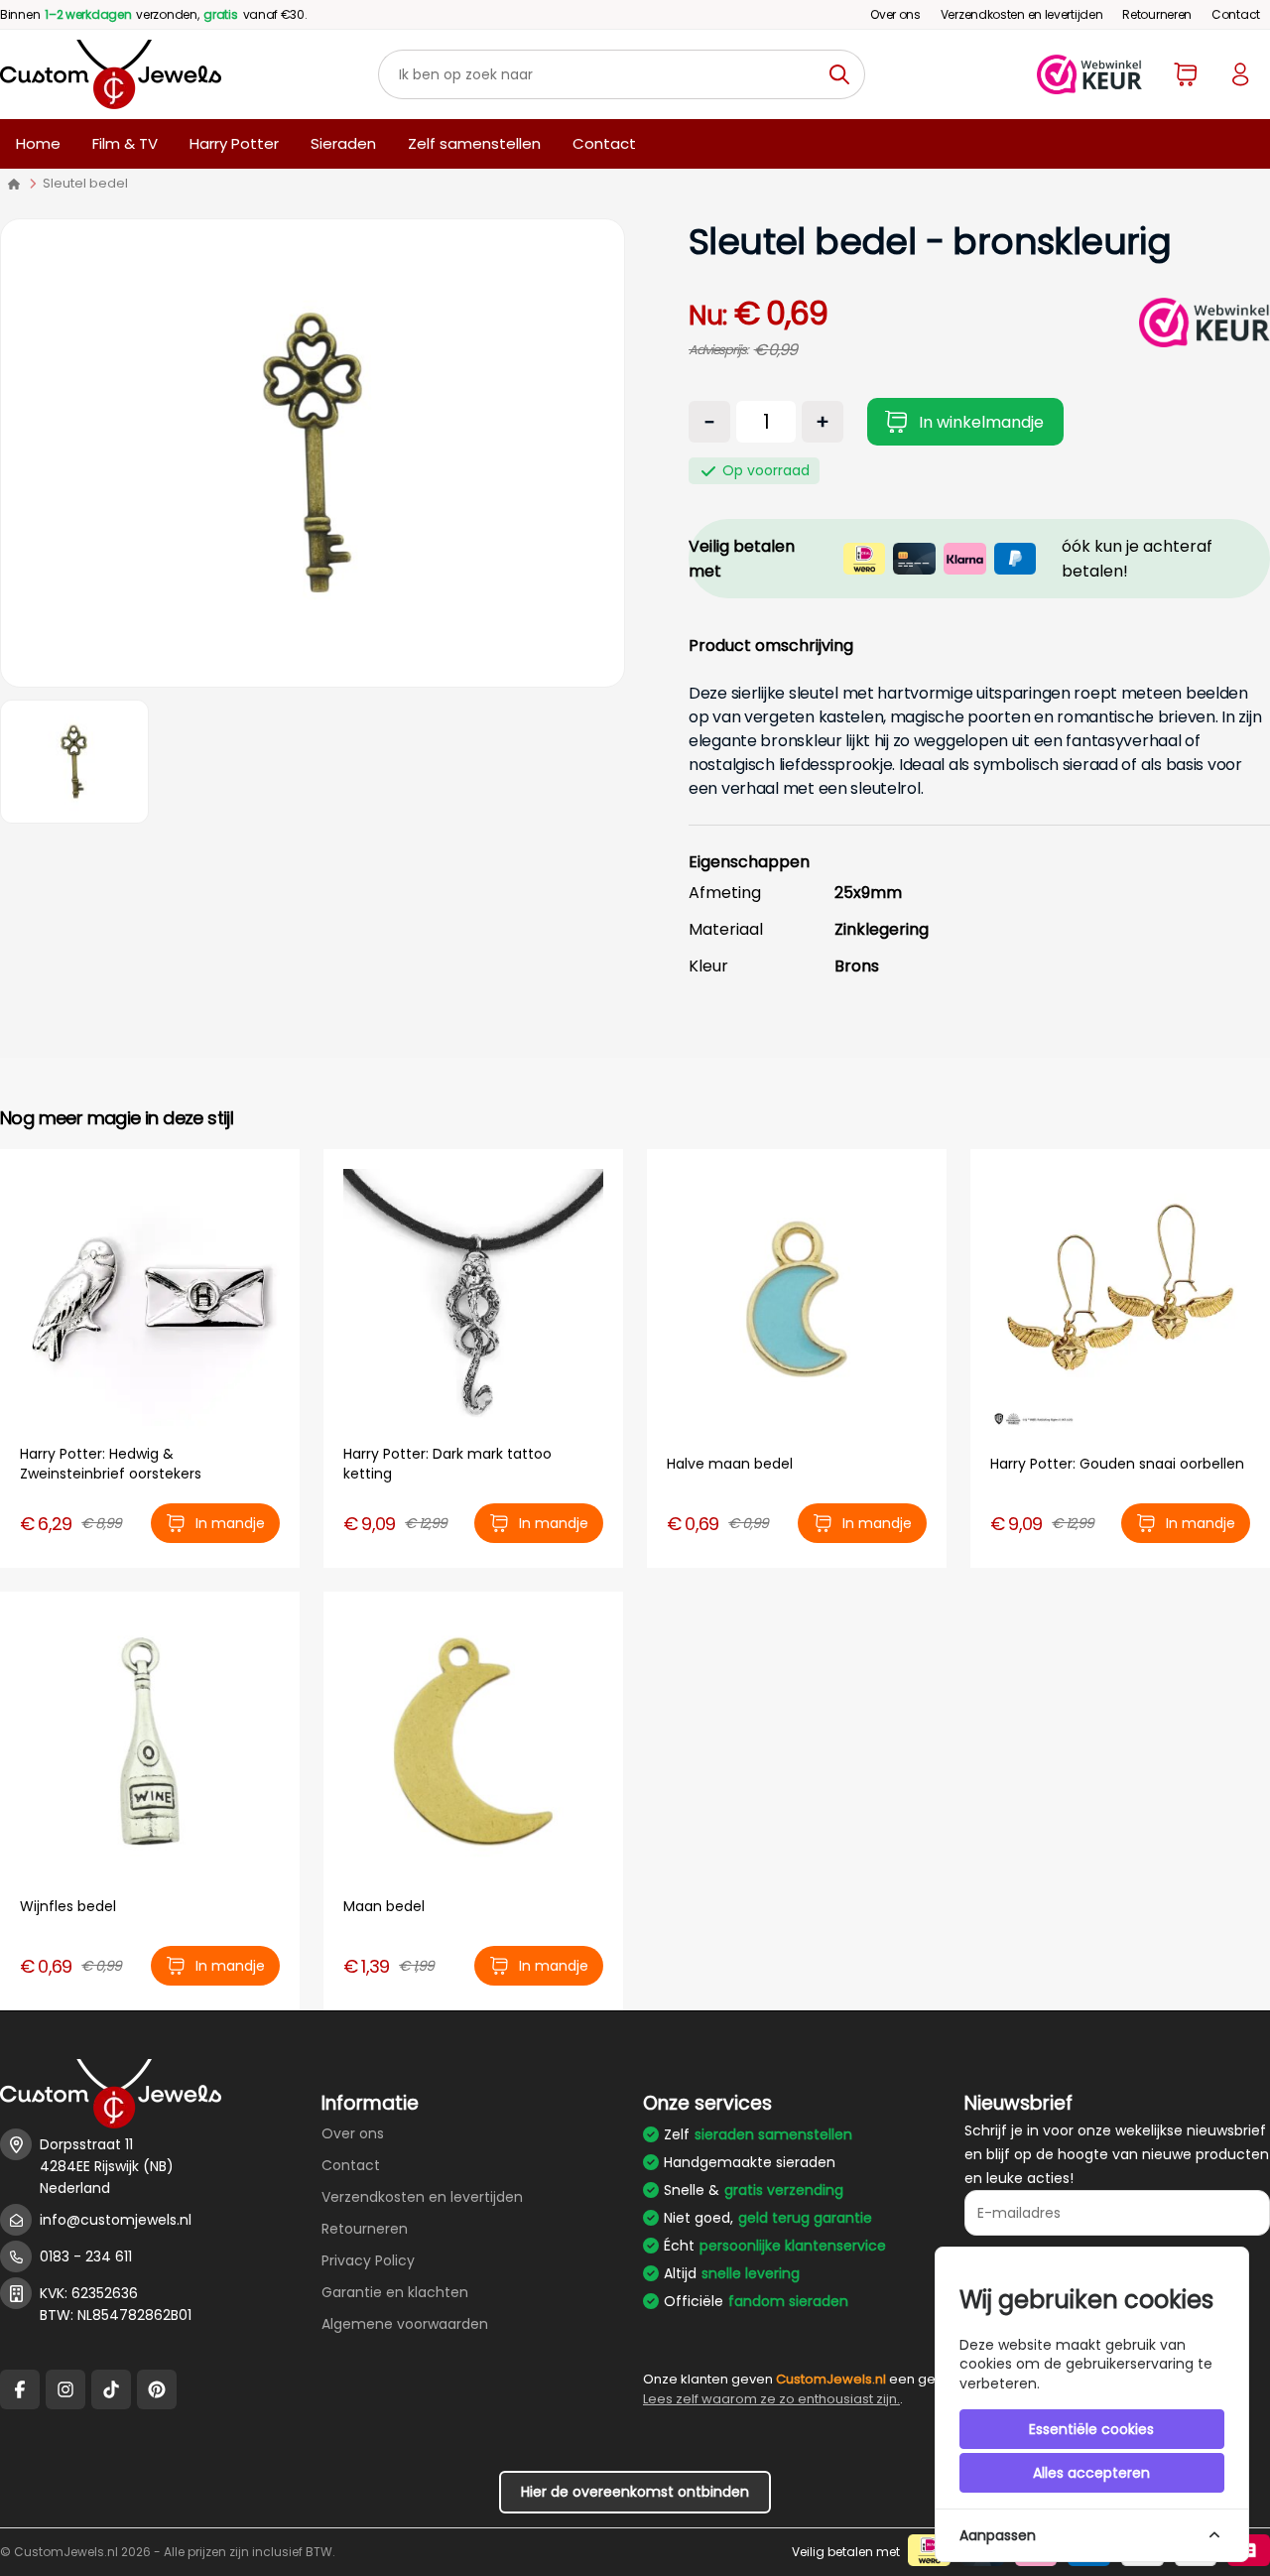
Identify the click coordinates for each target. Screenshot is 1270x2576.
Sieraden (343, 143)
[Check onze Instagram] (65, 2389)
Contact (1236, 14)
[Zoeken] (845, 74)
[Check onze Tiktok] (111, 2389)
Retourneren (1157, 14)
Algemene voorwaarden (405, 2324)
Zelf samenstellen (474, 143)
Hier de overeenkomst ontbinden (635, 2492)
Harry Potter (234, 143)
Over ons (895, 14)
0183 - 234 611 (86, 2256)
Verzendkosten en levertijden (1022, 14)
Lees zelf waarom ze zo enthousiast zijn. (771, 2399)
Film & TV (125, 143)
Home (38, 143)
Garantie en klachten (395, 2292)
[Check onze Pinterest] (157, 2389)
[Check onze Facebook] (20, 2389)
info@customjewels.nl (116, 2220)
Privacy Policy (368, 2260)
